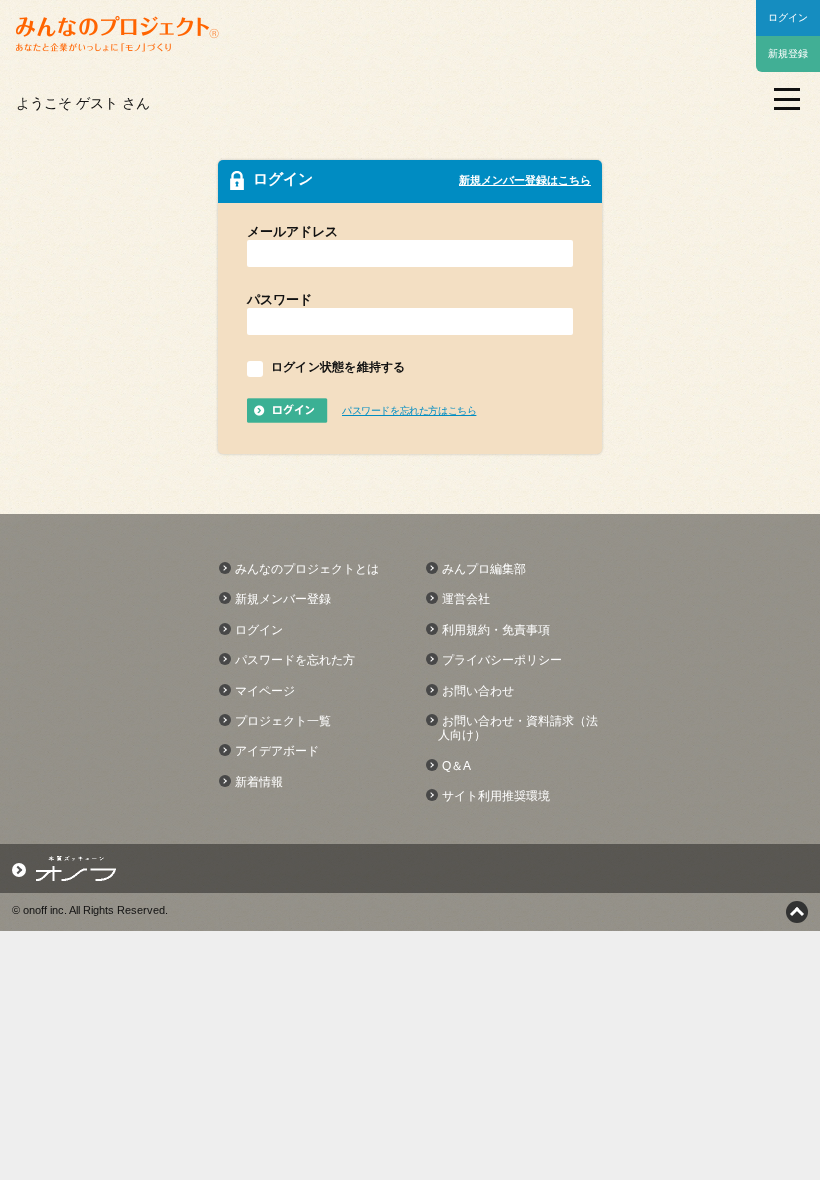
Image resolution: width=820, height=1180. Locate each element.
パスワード (279, 299)
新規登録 (788, 53)
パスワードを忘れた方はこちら (409, 410)
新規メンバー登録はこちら (525, 180)
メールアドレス (292, 231)
